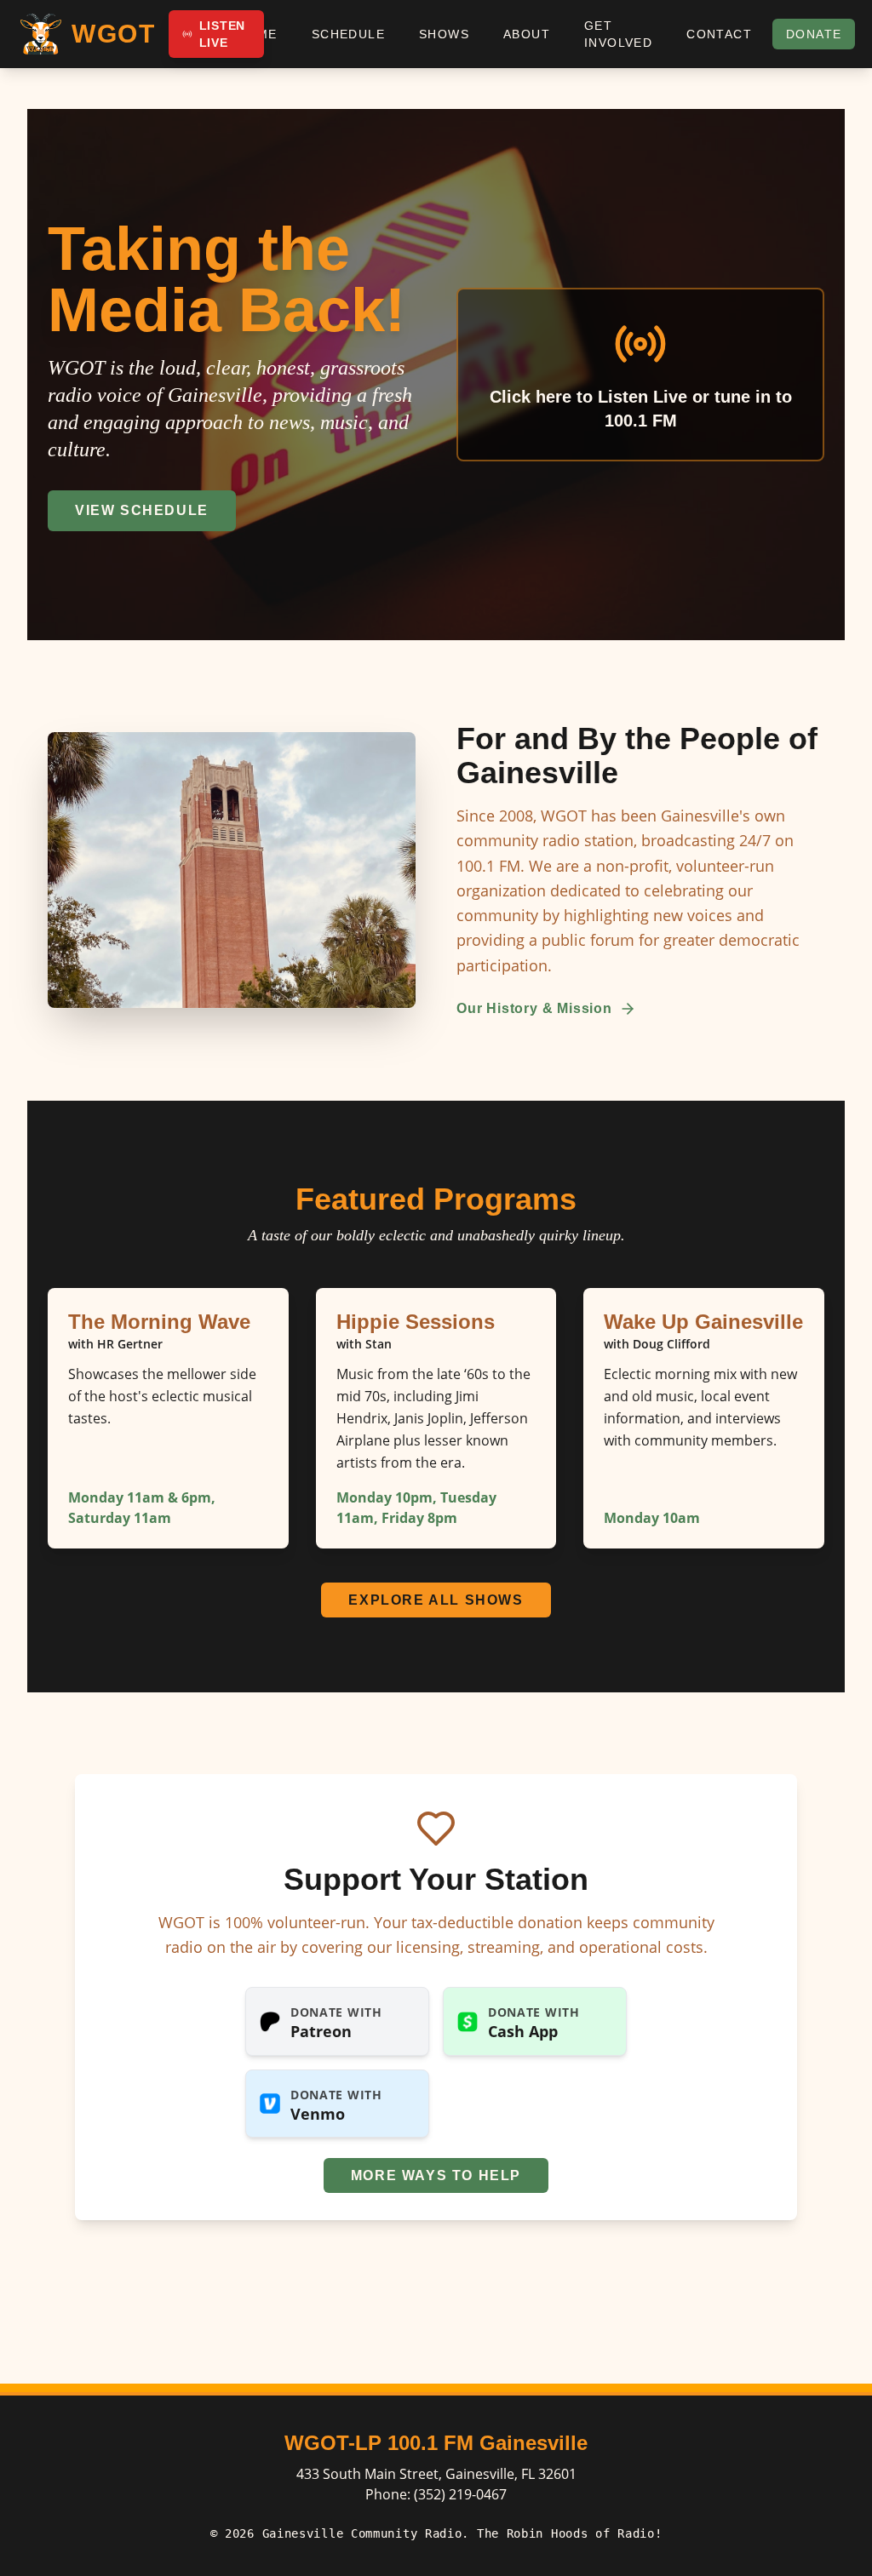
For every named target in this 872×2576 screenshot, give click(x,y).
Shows (444, 34)
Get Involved (618, 34)
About (527, 34)
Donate (814, 34)
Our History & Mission (534, 1008)
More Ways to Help (436, 2175)
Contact (719, 34)
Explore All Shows (436, 1600)
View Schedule (142, 510)
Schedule (348, 34)
